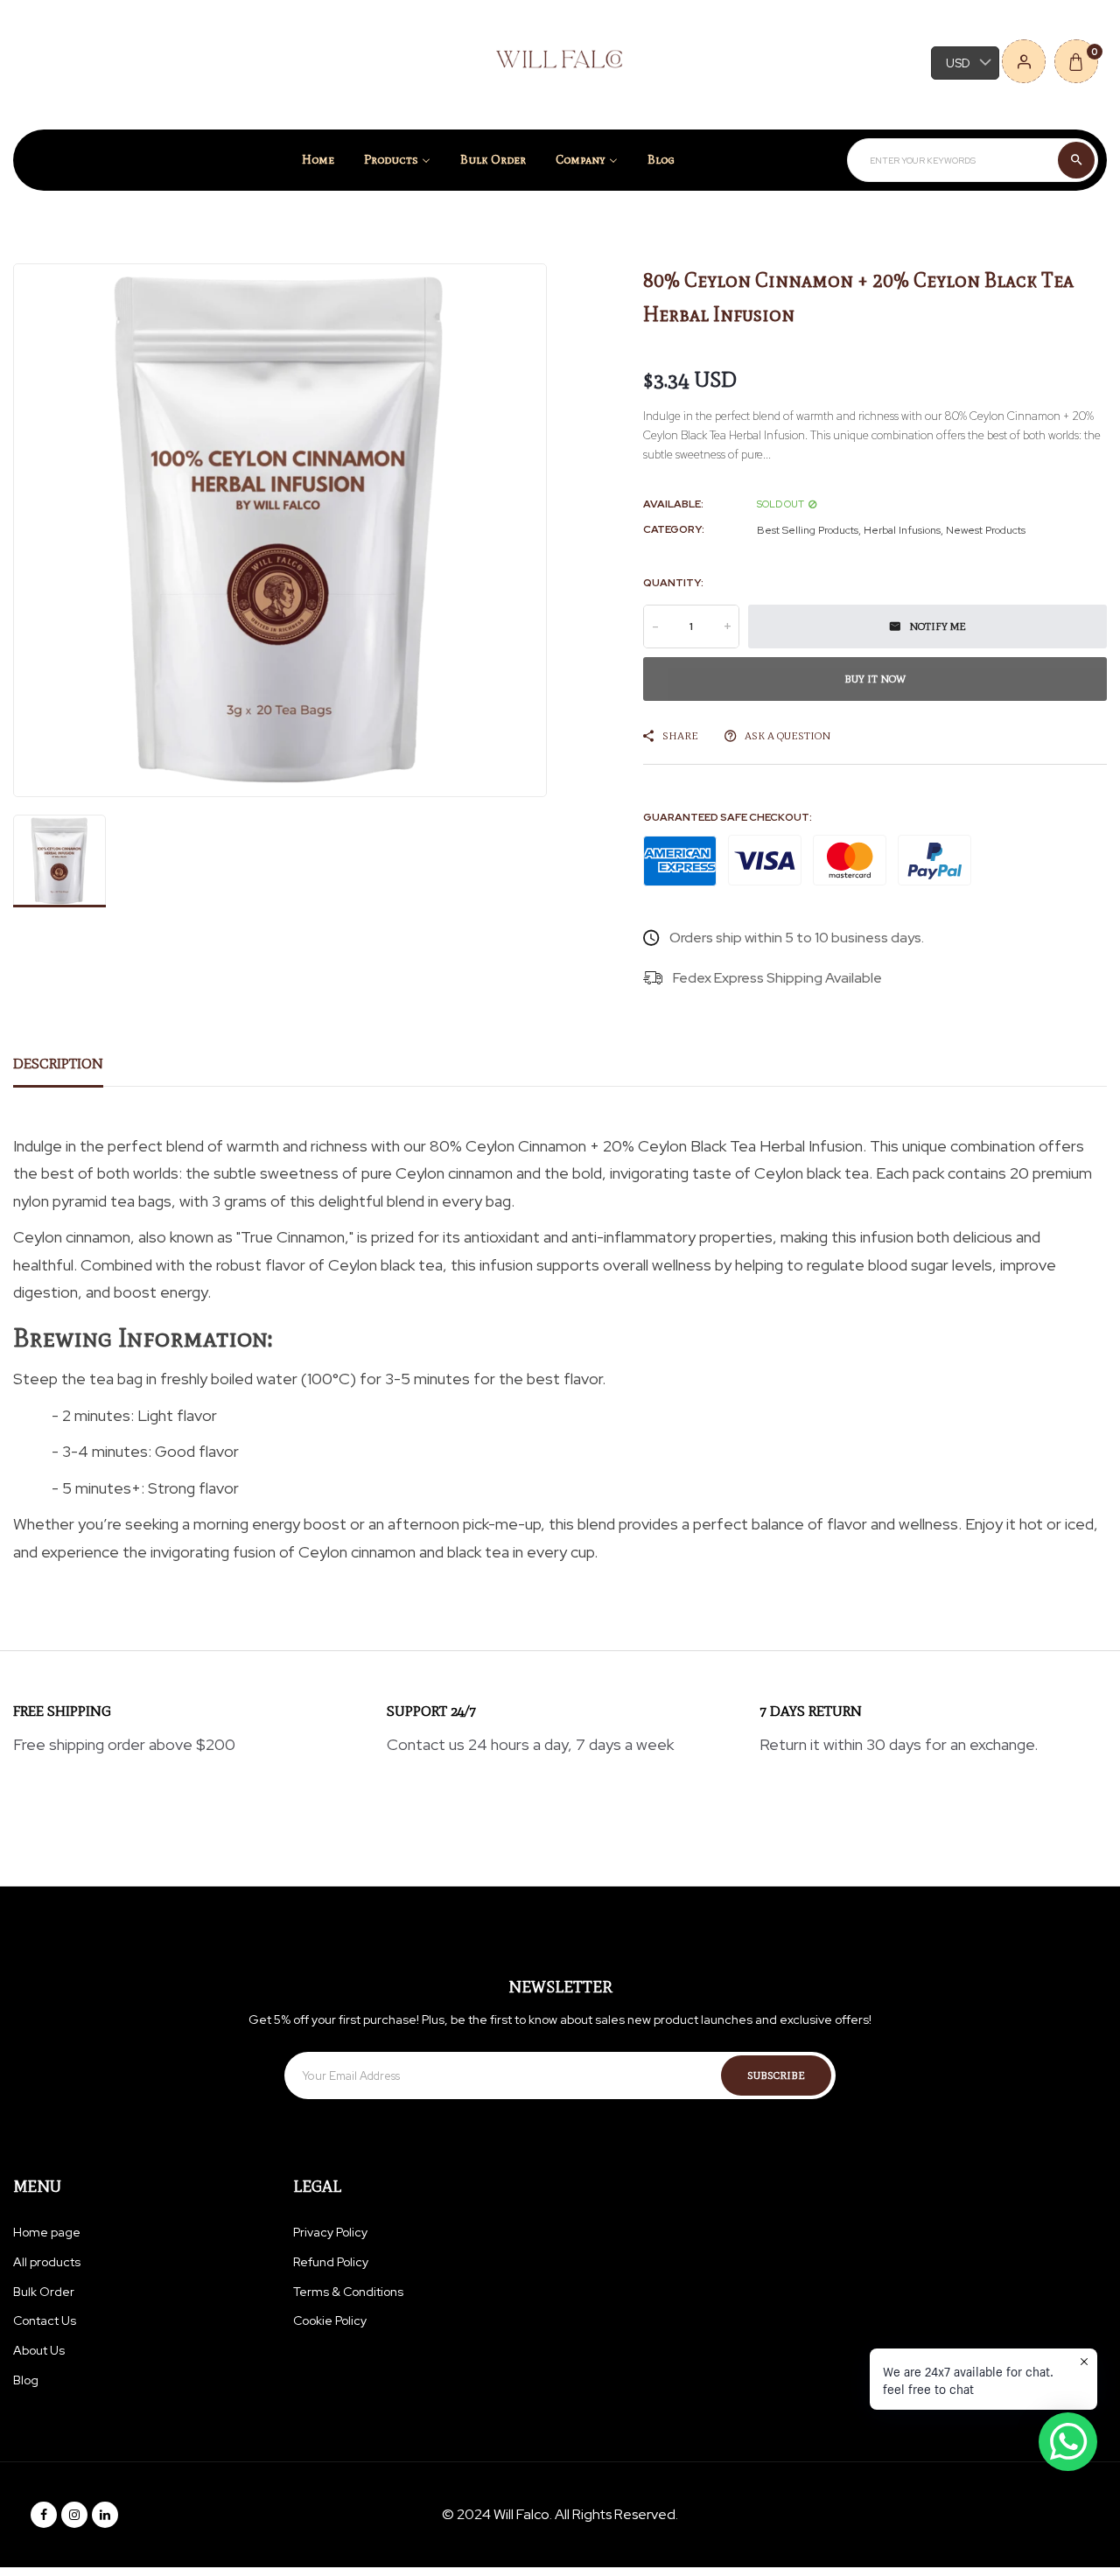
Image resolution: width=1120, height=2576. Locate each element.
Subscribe (776, 2075)
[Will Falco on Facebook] (44, 2515)
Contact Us (45, 2320)
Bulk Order (44, 2292)
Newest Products (986, 530)
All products (47, 2262)
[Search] (1076, 160)
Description (58, 1064)
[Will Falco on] (105, 2515)
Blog (26, 2380)
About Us (39, 2350)
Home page (47, 2232)
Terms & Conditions (348, 2292)
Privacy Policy (330, 2232)
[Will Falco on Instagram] (74, 2515)
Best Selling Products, (809, 530)
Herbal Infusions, (903, 530)
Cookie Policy (330, 2320)
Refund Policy (331, 2262)
